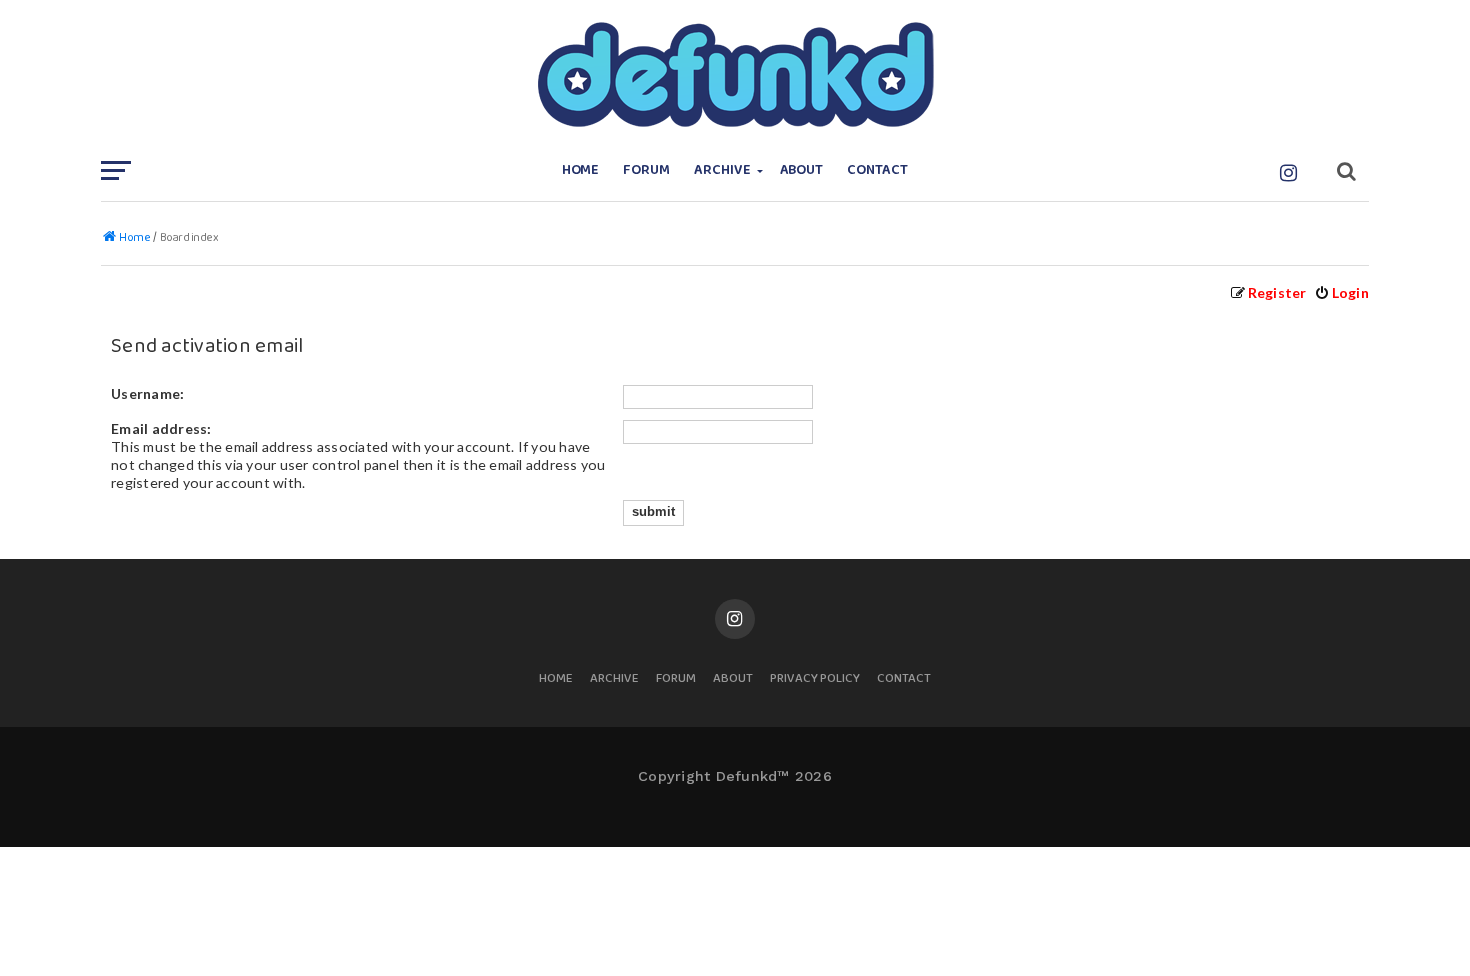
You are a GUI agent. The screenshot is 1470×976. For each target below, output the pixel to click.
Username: (147, 393)
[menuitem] (1341, 292)
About (802, 170)
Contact (877, 170)
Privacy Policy (815, 679)
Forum (646, 170)
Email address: (161, 428)
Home (581, 170)
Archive (722, 170)
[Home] (735, 75)
